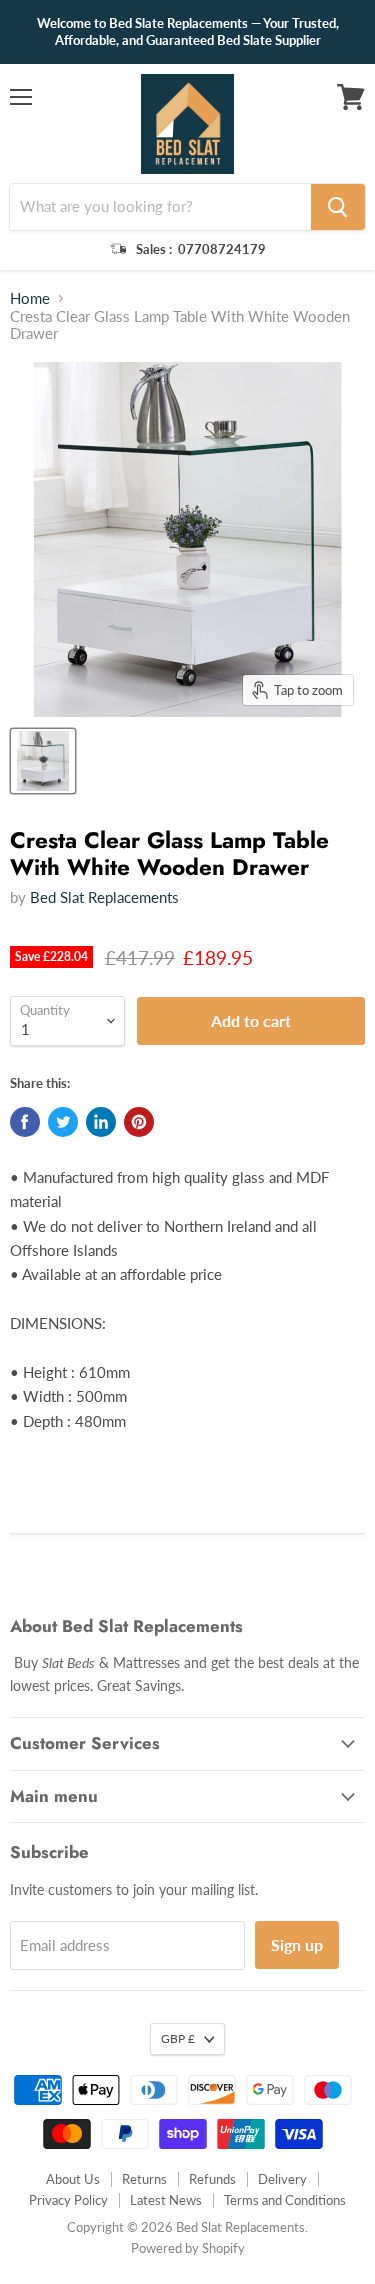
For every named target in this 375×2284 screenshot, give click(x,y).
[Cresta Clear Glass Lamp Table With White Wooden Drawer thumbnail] (43, 761)
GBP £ (178, 2038)
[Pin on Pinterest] (139, 1122)
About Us (73, 2179)
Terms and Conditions (285, 2200)
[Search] (338, 207)
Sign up (297, 1944)
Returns (144, 2179)
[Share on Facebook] (25, 1122)
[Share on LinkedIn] (101, 1122)
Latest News (166, 2200)
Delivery (282, 2179)
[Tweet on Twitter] (63, 1122)
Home (30, 298)
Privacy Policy (68, 2200)
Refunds (212, 2179)
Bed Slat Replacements (104, 897)
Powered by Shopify (188, 2248)
